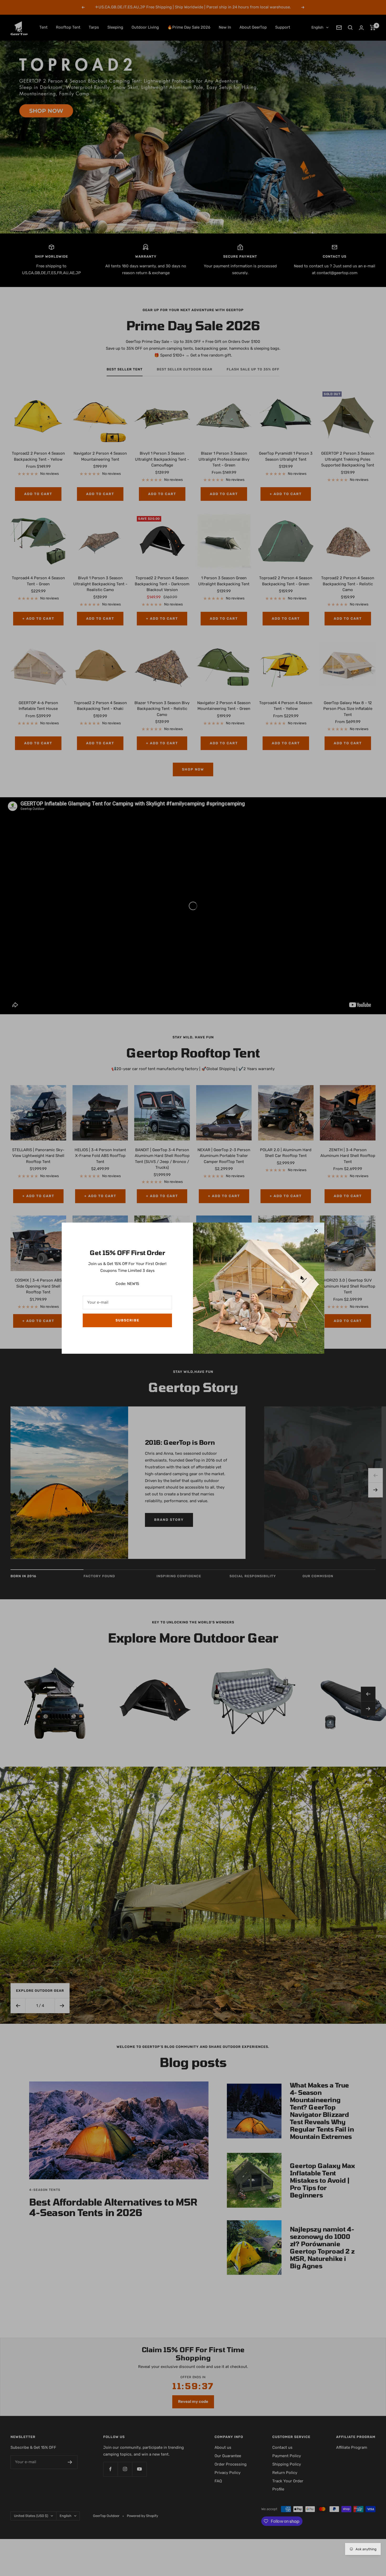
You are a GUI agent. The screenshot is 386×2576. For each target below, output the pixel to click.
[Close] (316, 1231)
